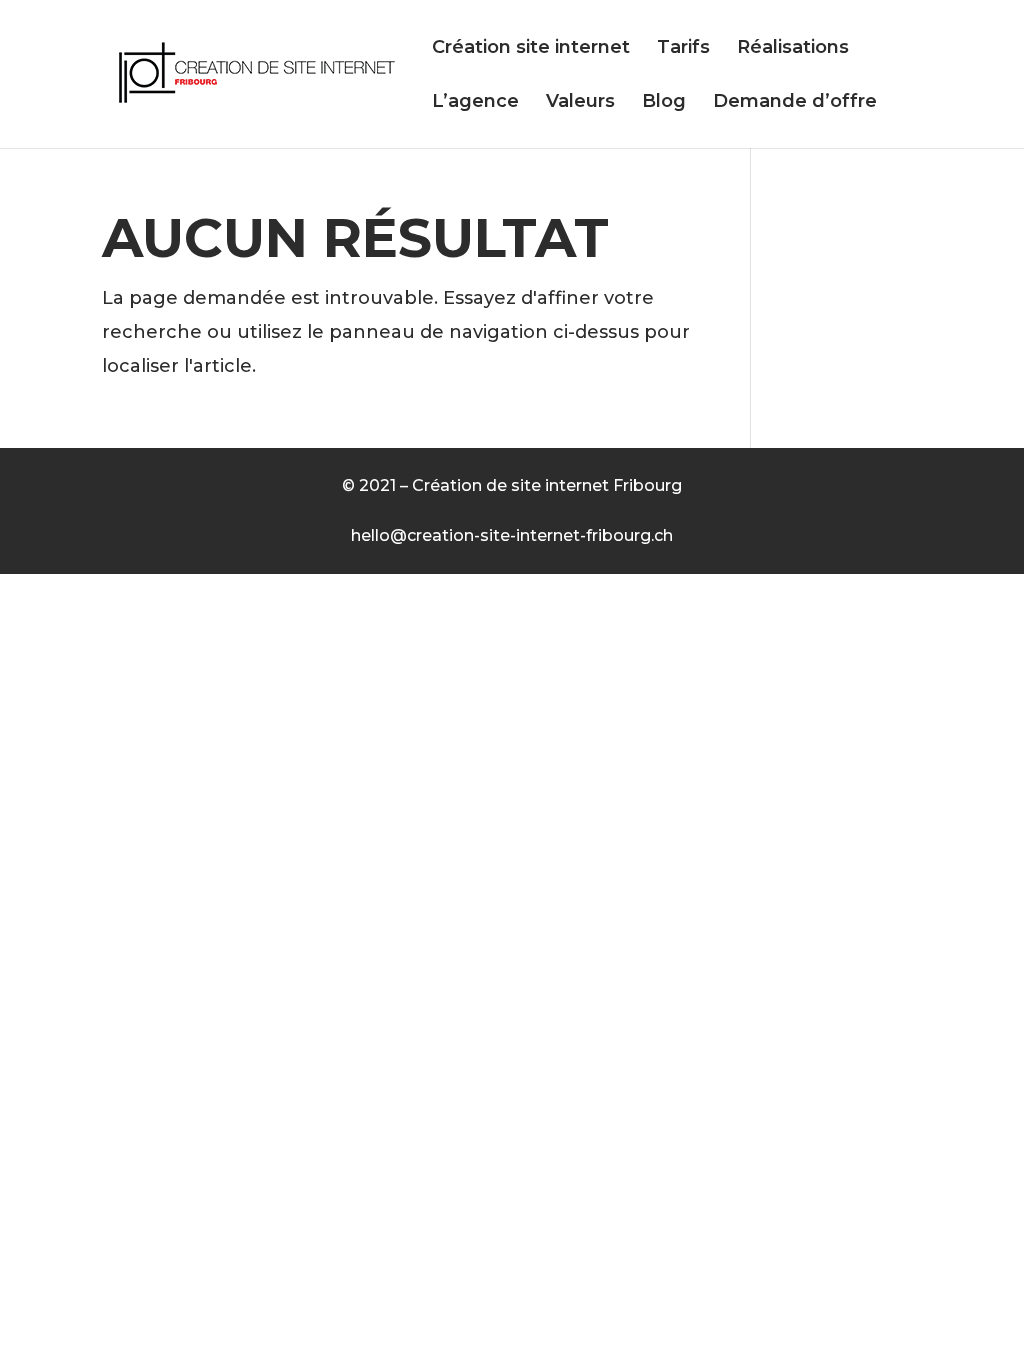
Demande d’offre (795, 103)
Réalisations (793, 49)
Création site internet (531, 49)
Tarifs (683, 49)
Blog (664, 103)
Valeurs (580, 103)
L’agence (475, 103)
